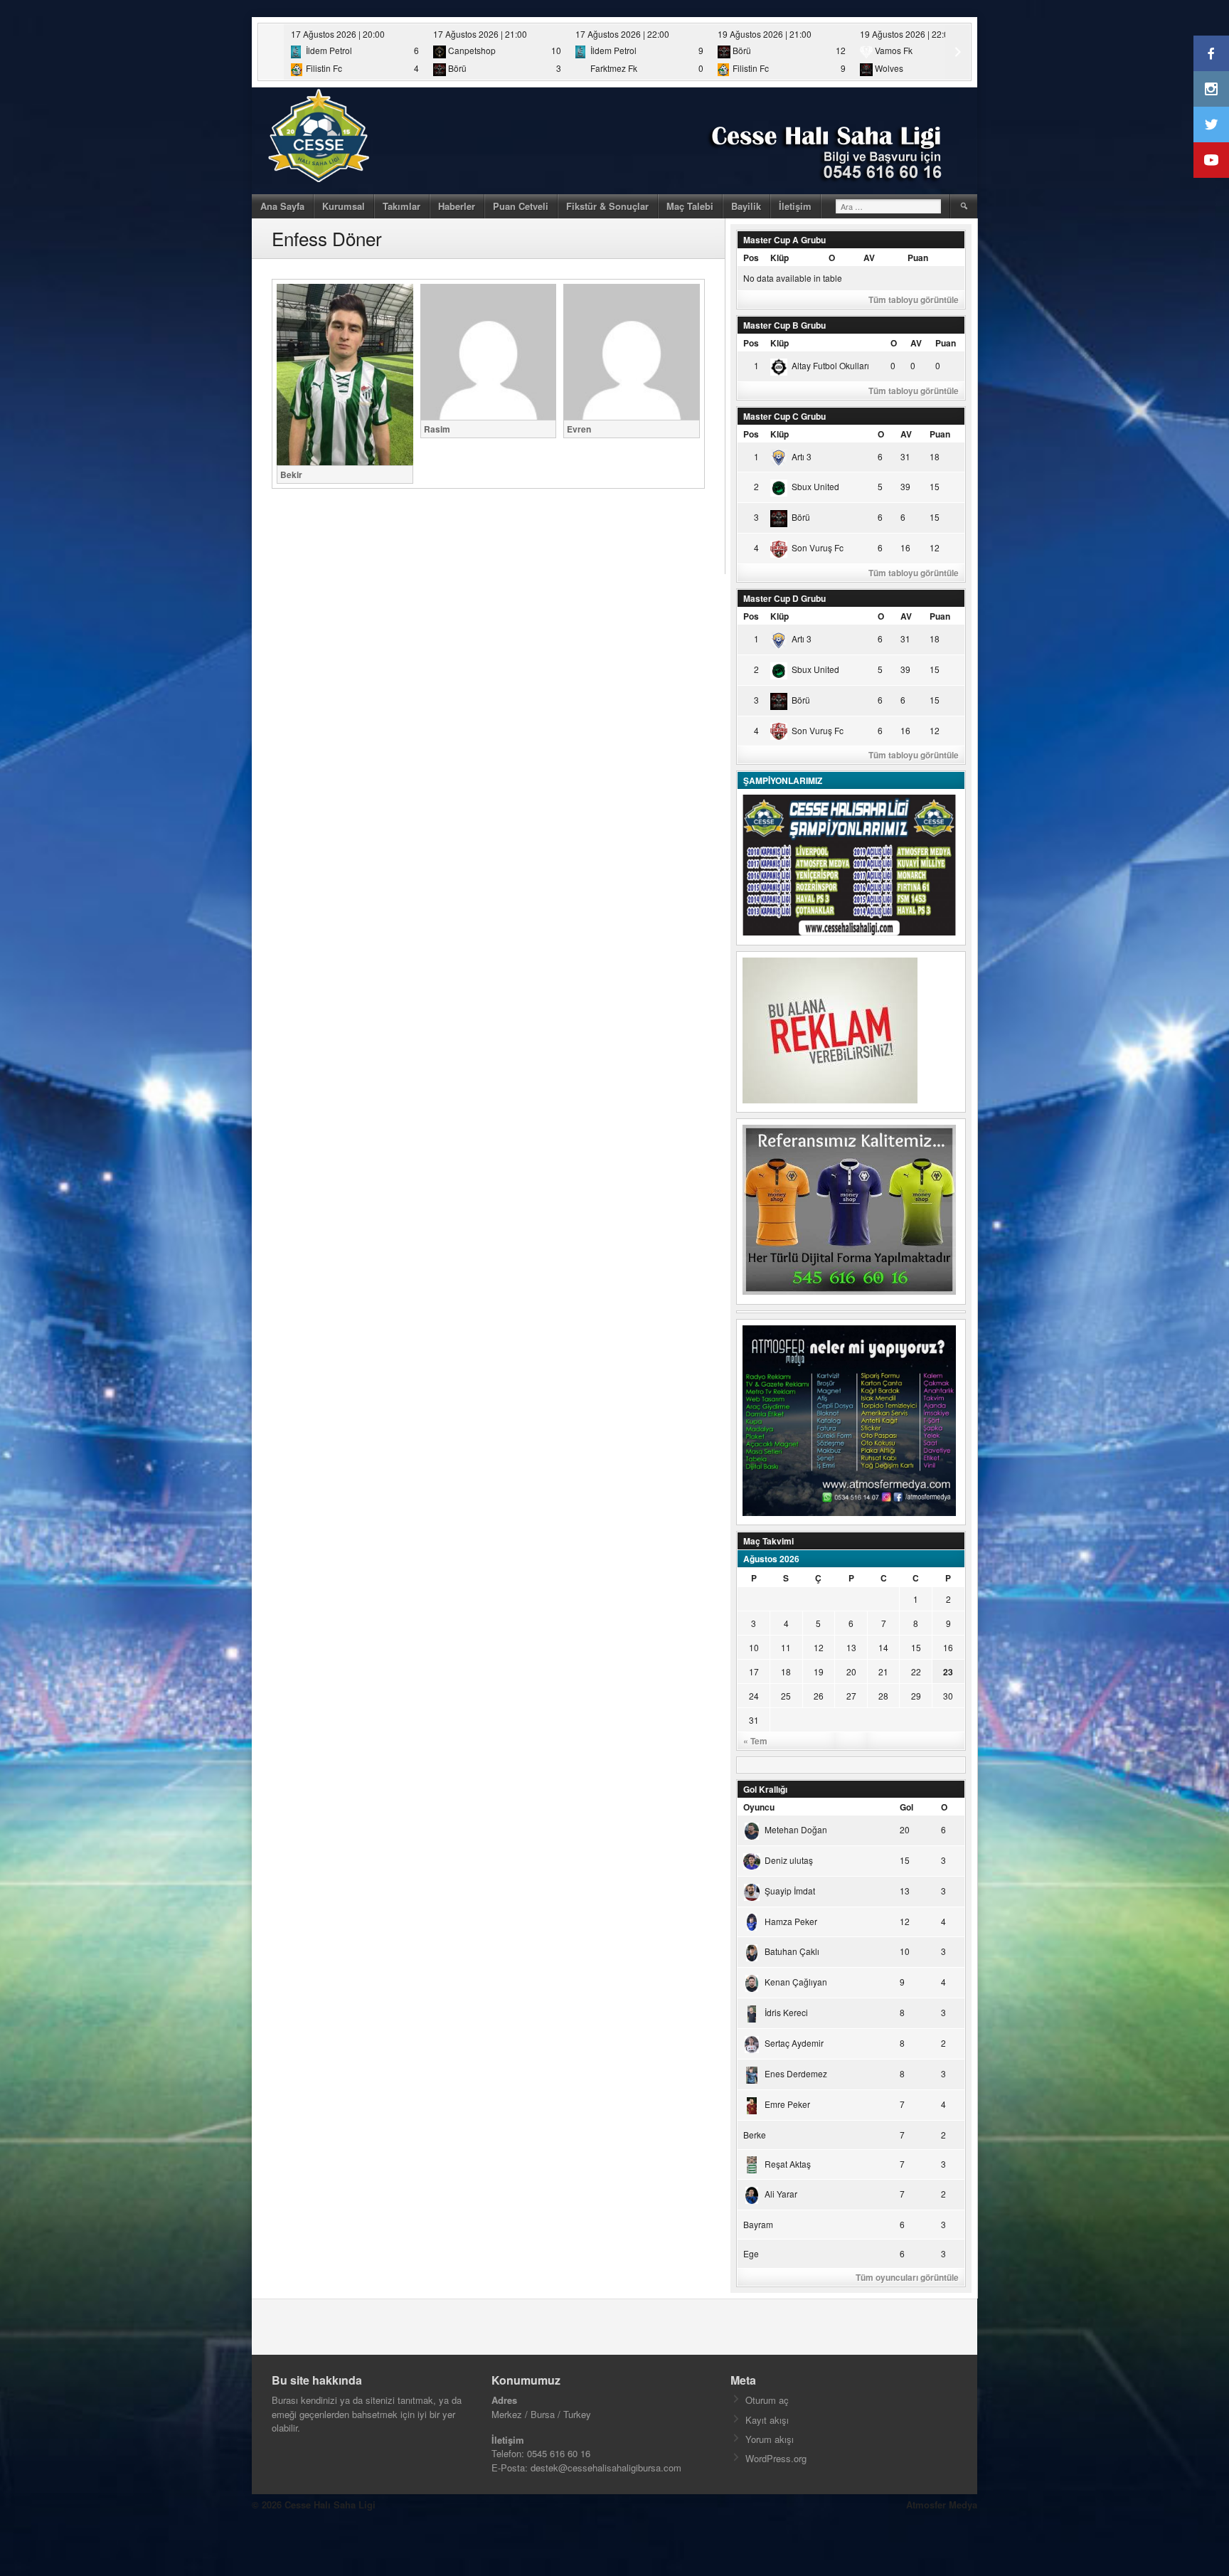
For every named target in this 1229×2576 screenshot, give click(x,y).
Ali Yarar (781, 2194)
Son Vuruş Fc (818, 547)
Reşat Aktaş (788, 2164)
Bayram (758, 2224)
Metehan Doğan (796, 1829)
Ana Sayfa (282, 206)
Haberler (457, 206)
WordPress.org (776, 2458)
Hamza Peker (791, 1921)
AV (869, 258)
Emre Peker (787, 2104)
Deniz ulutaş (789, 1860)
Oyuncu (759, 1807)
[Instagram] (1211, 89)
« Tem (755, 1741)
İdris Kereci (786, 2012)
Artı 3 (802, 456)
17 (754, 1671)
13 (851, 1647)
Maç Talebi (690, 206)
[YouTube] (1211, 160)
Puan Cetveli (521, 206)
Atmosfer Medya (942, 2505)
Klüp (780, 258)
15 (916, 1647)
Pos (751, 258)
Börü (801, 517)
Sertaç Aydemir (794, 2043)
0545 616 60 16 (559, 2453)
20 (851, 1671)
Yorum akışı (770, 2439)
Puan (918, 258)
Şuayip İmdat (790, 1891)
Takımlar (401, 206)
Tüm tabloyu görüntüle (914, 300)
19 (819, 1671)
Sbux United (815, 486)
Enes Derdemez (796, 2073)
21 (883, 1671)
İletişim (795, 206)
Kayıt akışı (767, 2420)
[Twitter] (1211, 124)
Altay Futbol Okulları (830, 365)
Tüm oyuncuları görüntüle (907, 2277)
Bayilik (746, 206)
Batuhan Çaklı (792, 1951)
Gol (906, 1807)
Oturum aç (767, 2400)
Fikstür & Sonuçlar (607, 206)
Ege (751, 2253)
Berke (755, 2135)
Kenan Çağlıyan (796, 1982)
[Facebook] (1211, 53)
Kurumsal (344, 206)
